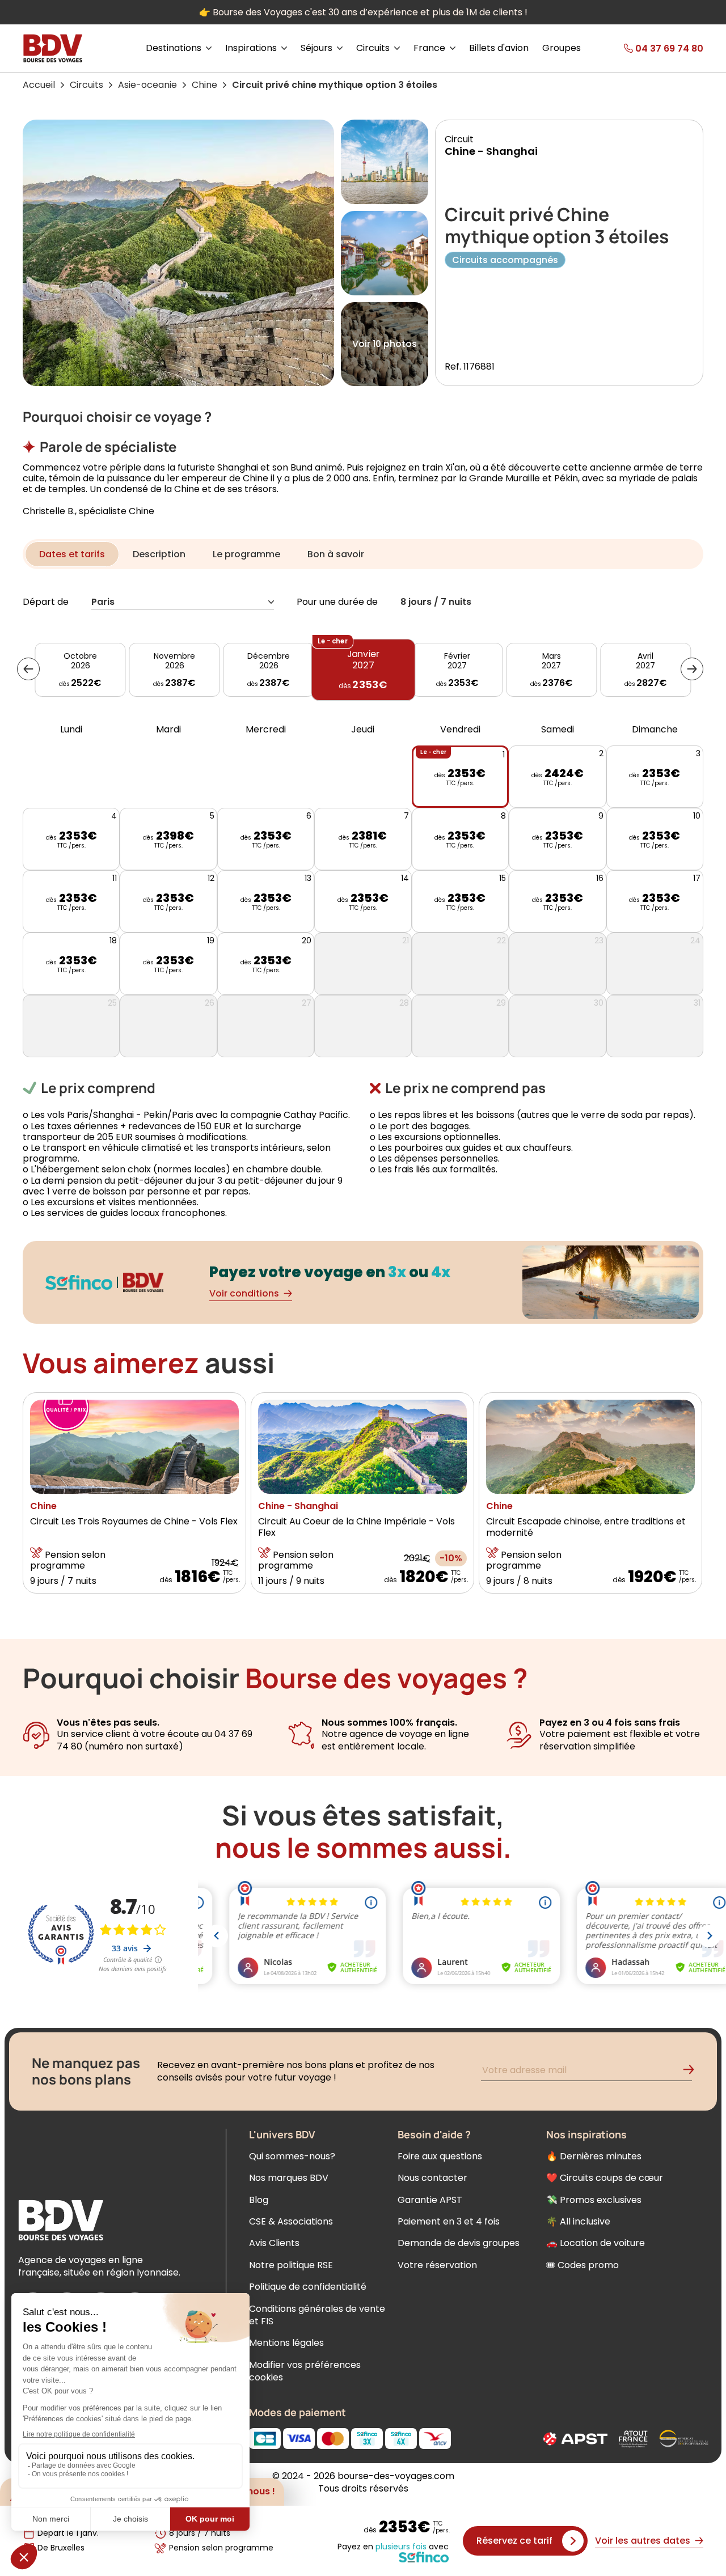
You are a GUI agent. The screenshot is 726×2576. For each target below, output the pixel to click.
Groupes (562, 48)
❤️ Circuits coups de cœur (605, 2178)
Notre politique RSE (291, 2265)
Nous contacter (432, 2178)
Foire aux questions (440, 2156)
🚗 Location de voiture (596, 2243)
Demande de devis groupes (459, 2243)
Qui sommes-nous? (292, 2156)
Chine (204, 85)
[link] (647, 48)
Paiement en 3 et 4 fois (449, 2221)
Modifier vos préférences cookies (305, 2371)
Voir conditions (244, 1293)
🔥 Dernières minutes (594, 2156)
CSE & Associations (291, 2221)
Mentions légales (286, 2343)
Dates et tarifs (72, 554)
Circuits (86, 85)
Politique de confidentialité (308, 2287)
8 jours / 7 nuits (436, 602)
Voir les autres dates (643, 2541)
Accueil (39, 85)
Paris (103, 602)
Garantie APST (430, 2200)
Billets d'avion (499, 48)
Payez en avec (393, 2547)
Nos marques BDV (289, 2178)
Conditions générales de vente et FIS (317, 2315)
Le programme (246, 554)
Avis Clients (274, 2243)
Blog (259, 2200)
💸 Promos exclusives (594, 2200)
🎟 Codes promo (583, 2265)
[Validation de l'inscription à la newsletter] (693, 2072)
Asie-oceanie (147, 85)
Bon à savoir (336, 554)
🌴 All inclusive (578, 2221)
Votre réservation (437, 2265)
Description (159, 554)
